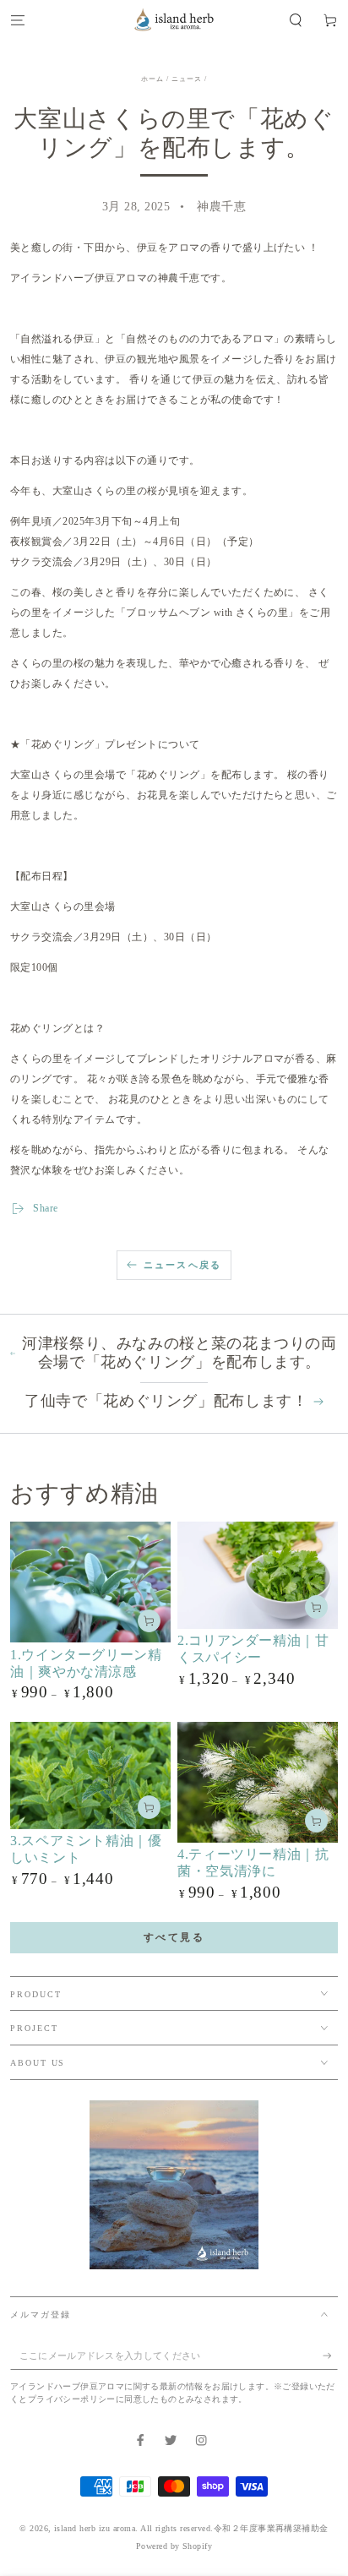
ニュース (187, 79)
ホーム (152, 79)
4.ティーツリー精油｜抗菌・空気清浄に (253, 1863)
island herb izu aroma (95, 2528)
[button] (296, 20)
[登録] (330, 2356)
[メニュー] (18, 20)
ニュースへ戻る (182, 1265)
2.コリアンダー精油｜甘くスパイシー (253, 1649)
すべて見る (174, 1937)
